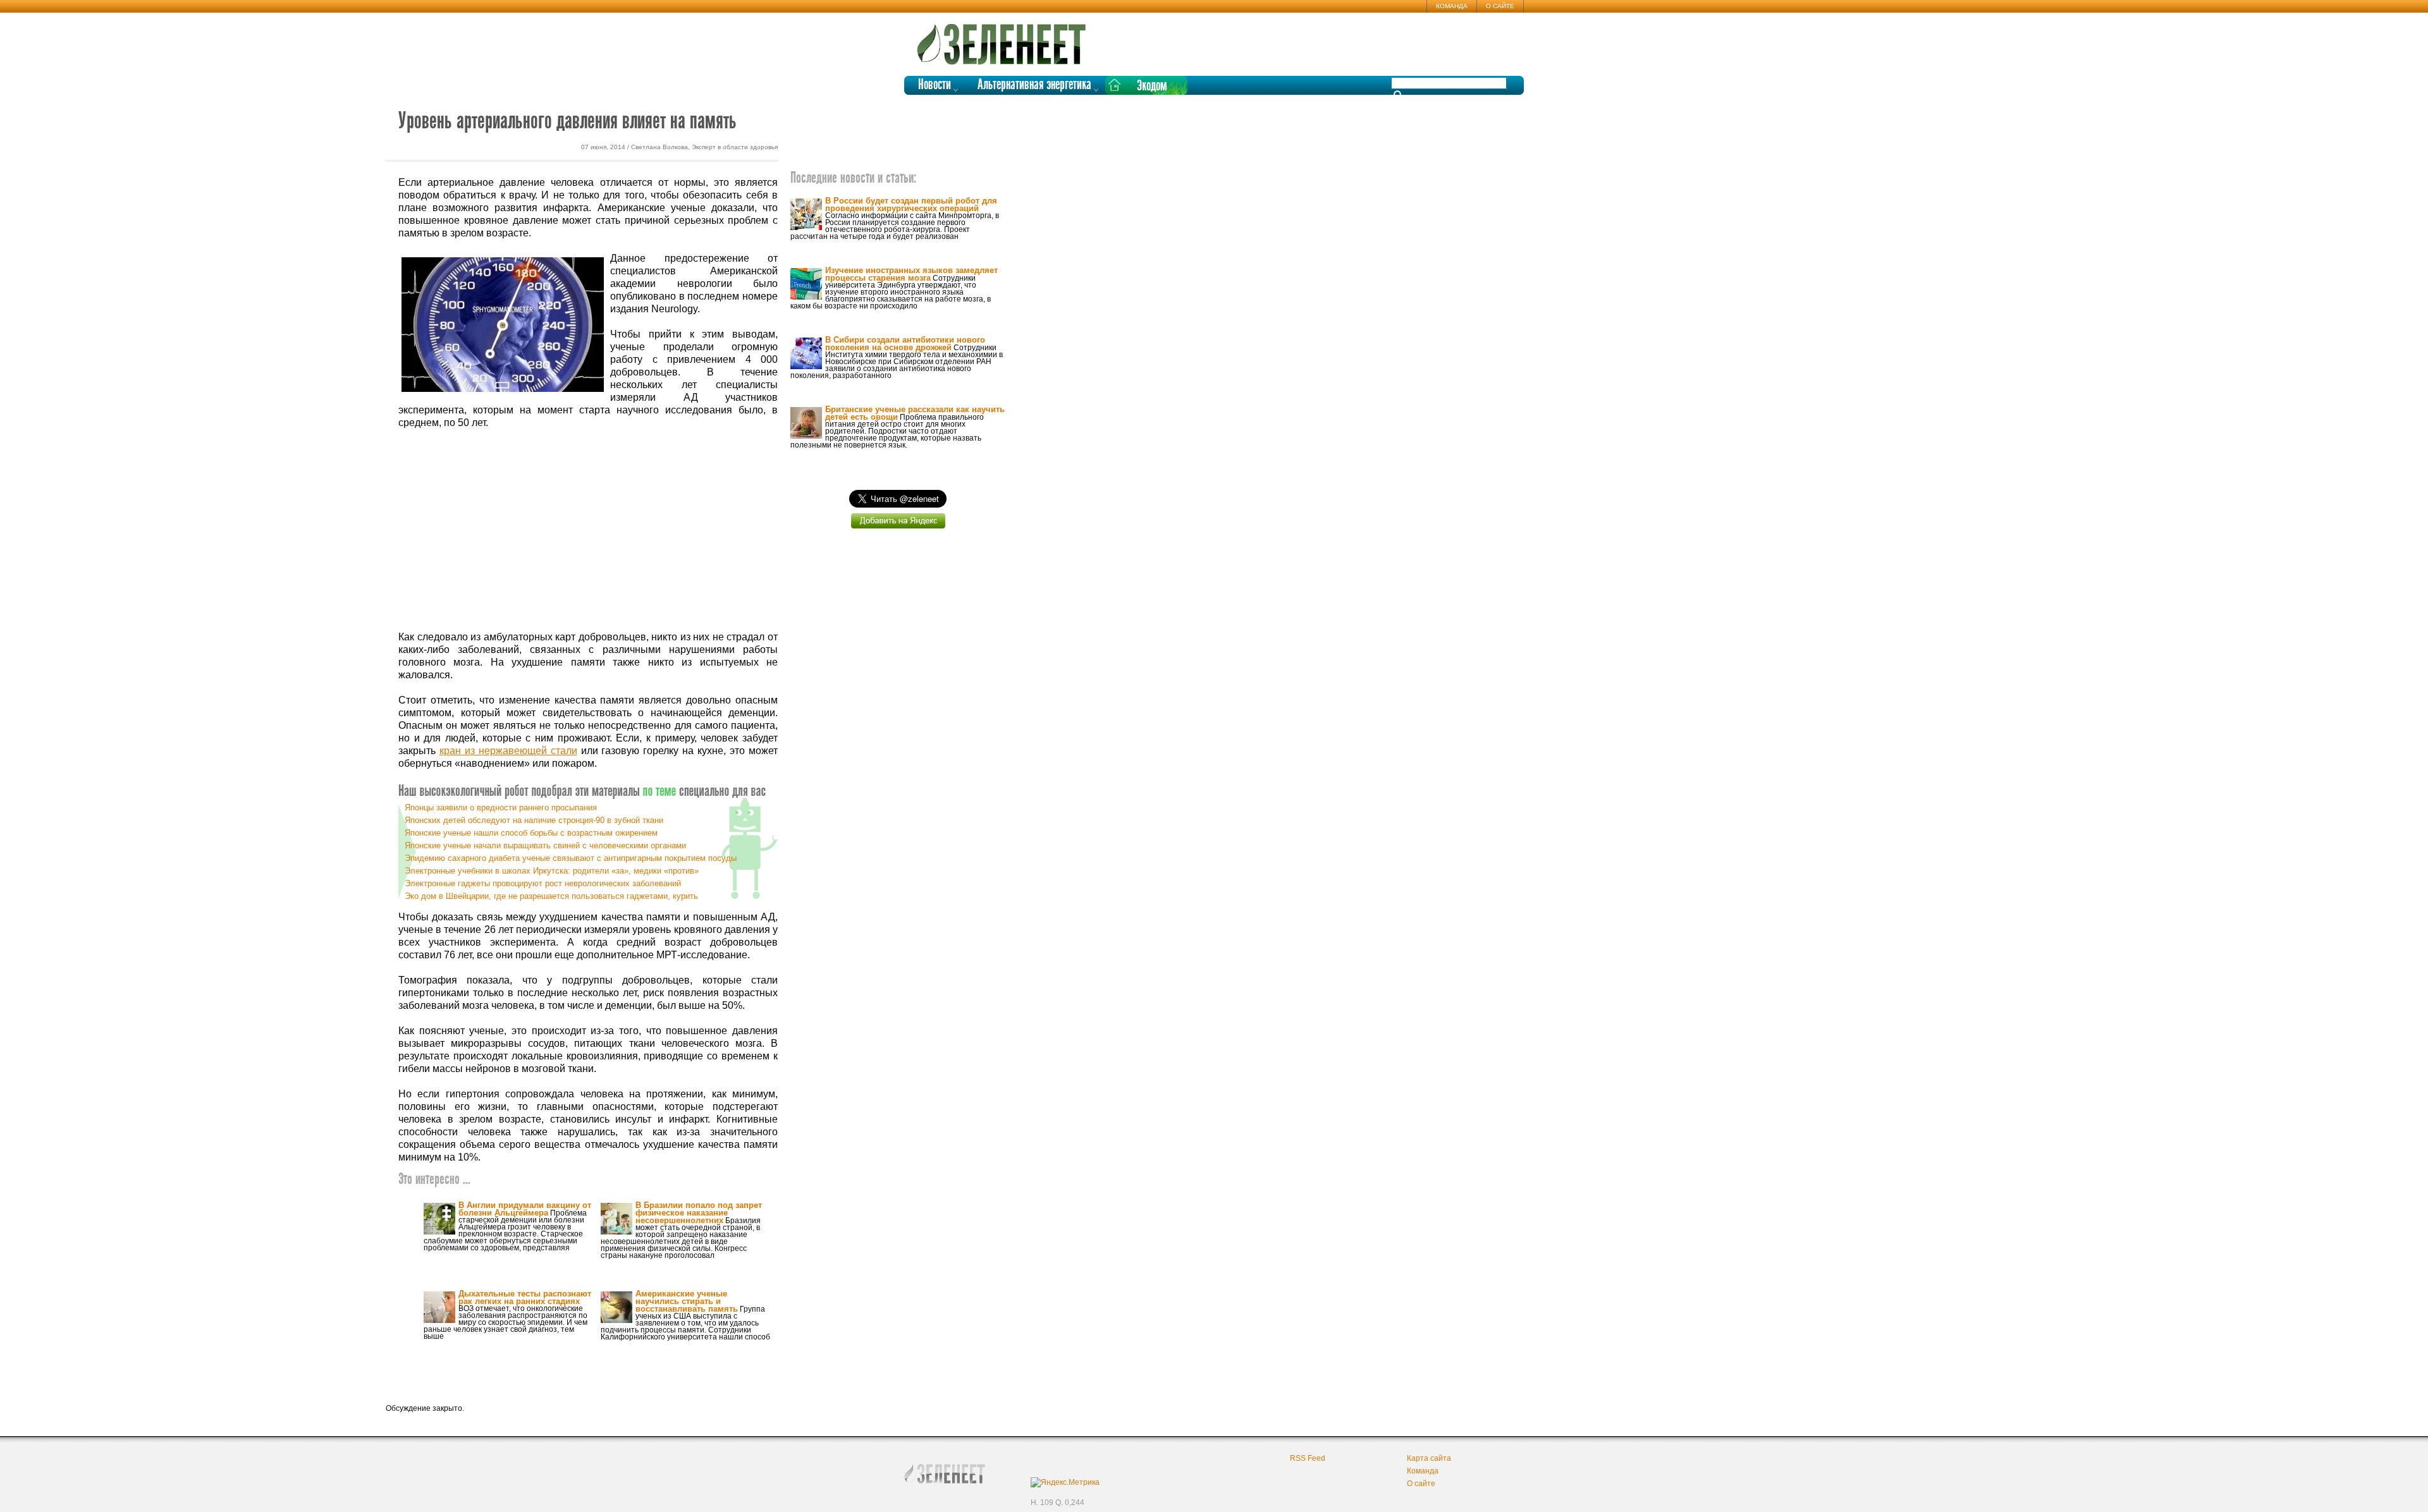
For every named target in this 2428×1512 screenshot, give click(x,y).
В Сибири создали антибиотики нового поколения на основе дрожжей (905, 344)
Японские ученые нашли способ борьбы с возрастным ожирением (531, 833)
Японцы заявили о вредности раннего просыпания (501, 808)
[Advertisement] (588, 530)
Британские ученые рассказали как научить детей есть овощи (915, 413)
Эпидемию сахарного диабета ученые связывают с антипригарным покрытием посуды (571, 858)
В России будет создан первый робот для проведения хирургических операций (911, 204)
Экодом (1152, 86)
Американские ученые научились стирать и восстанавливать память (687, 1301)
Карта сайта (1429, 1458)
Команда (1452, 6)
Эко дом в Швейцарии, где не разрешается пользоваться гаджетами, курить (551, 896)
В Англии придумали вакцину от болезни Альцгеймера (525, 1209)
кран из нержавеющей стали (508, 751)
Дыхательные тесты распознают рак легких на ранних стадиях (525, 1297)
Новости (935, 85)
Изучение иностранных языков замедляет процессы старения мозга (911, 274)
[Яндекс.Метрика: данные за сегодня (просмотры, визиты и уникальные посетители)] (1065, 1482)
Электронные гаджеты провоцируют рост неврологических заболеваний (543, 883)
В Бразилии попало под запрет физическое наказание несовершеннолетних (699, 1213)
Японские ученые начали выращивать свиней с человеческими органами (545, 845)
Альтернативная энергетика (1034, 85)
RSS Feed (1308, 1458)
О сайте (1500, 6)
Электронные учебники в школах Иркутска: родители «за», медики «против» (552, 871)
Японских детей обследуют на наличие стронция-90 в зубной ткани (534, 820)
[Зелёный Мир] (1005, 39)
